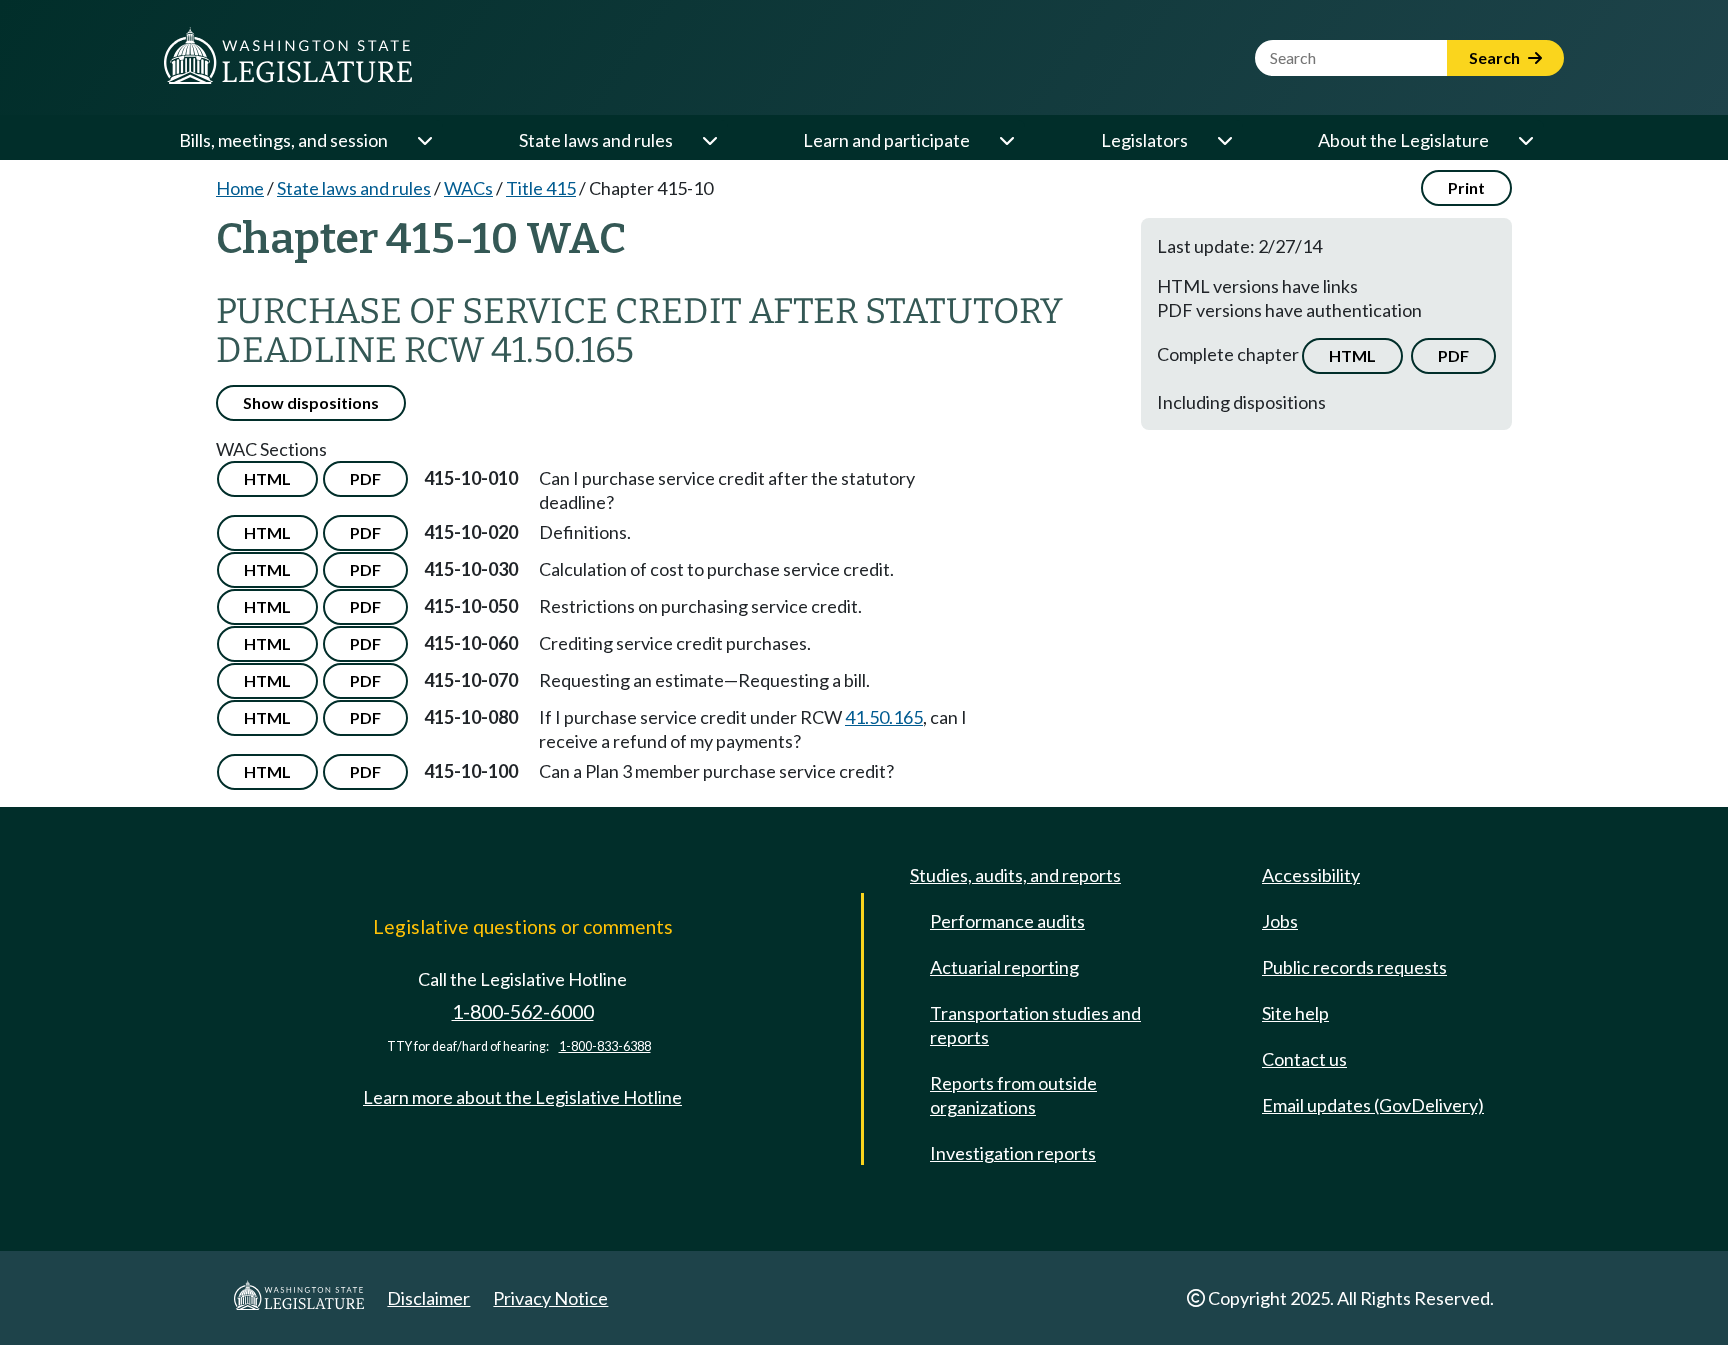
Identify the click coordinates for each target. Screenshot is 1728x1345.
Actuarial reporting (1004, 967)
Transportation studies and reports (1035, 1025)
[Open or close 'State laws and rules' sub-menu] (709, 140)
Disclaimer (428, 1298)
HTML (1352, 355)
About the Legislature (1403, 140)
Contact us (1304, 1059)
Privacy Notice (550, 1298)
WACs (468, 188)
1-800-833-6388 (605, 1046)
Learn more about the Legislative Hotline (522, 1097)
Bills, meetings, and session (283, 140)
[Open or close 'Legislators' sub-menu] (1224, 140)
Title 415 (541, 188)
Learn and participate (886, 140)
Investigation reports (1013, 1153)
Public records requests (1354, 967)
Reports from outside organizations (1013, 1095)
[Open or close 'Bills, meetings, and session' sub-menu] (424, 140)
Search (1496, 57)
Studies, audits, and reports (1015, 875)
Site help (1295, 1013)
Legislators (1144, 140)
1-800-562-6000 (523, 1011)
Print (1466, 187)
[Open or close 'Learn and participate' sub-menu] (1006, 140)
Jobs (1280, 921)
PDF (1453, 355)
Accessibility (1311, 875)
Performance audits (1007, 921)
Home (240, 188)
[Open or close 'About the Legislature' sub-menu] (1525, 140)
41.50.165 (884, 717)
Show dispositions (311, 402)
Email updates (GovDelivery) (1373, 1105)
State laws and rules (596, 140)
